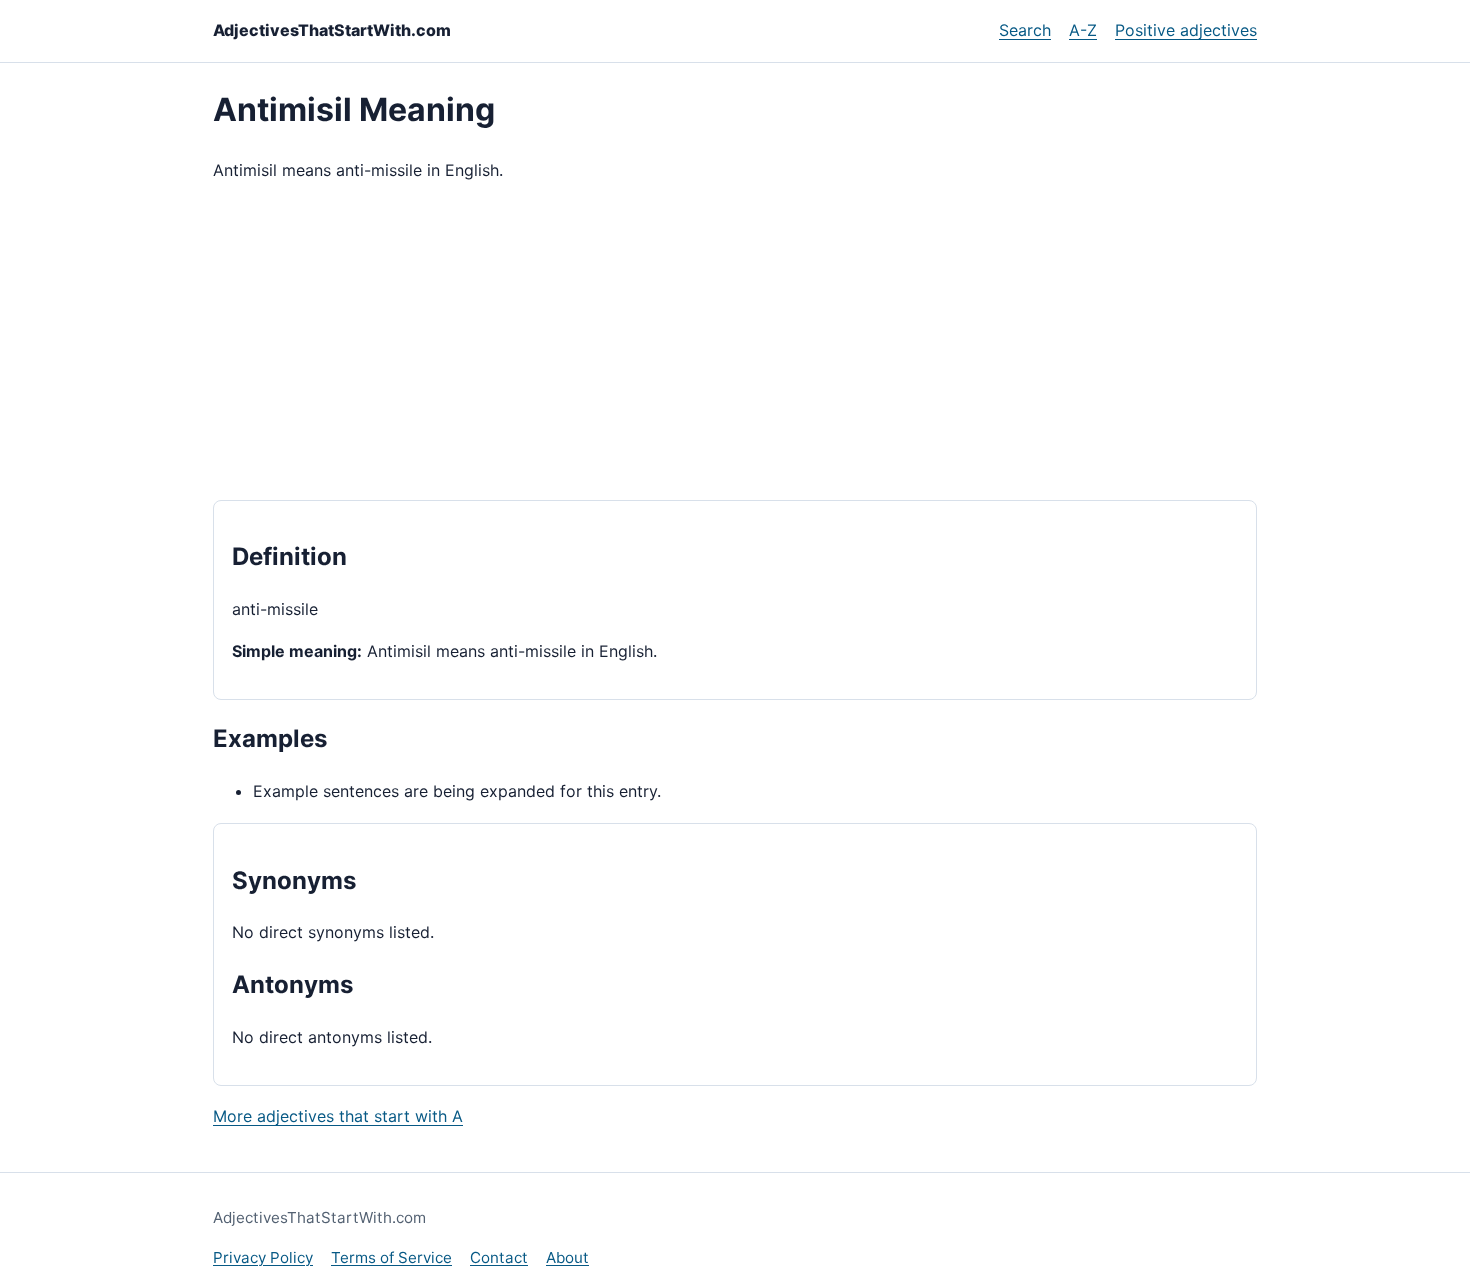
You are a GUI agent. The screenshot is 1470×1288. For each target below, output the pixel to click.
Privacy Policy (263, 1257)
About (567, 1257)
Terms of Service (391, 1257)
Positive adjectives (1186, 30)
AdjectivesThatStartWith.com (332, 30)
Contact (499, 1257)
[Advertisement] (735, 342)
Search (1025, 30)
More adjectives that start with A (338, 1116)
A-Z (1083, 30)
